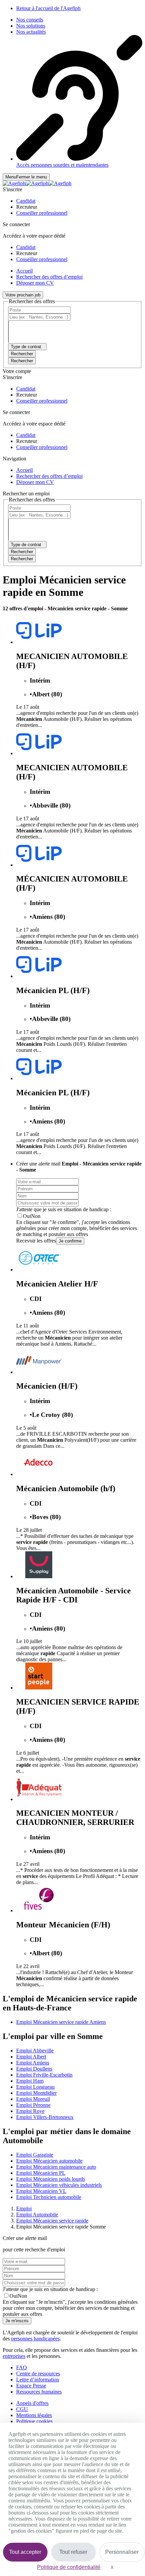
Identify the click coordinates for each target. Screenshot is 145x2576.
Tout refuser (73, 2552)
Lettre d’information (38, 2380)
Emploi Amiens (33, 2063)
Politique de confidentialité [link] (69, 2567)
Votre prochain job (23, 295)
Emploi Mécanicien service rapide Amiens (61, 2022)
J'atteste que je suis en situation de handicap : (64, 1209)
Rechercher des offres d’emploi (49, 277)
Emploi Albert (31, 2057)
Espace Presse (31, 2386)
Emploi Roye (30, 2111)
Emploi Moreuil (33, 2099)
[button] (26, 201)
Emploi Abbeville (35, 2051)
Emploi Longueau (35, 2087)
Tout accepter (25, 2552)
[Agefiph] (37, 183)
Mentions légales (34, 2415)
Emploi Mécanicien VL (41, 2191)
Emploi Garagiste (35, 2155)
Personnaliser (122, 2552)
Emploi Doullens (34, 2069)
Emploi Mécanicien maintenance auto (56, 2167)
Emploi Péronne (33, 2105)
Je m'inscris (17, 2321)
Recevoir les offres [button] (36, 1241)
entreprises (14, 2356)
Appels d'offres (32, 2403)
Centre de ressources (38, 2374)
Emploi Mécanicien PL (41, 2173)
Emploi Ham (30, 2081)
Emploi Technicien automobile (49, 2197)
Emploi (24, 2209)
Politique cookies (34, 2421)
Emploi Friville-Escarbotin (44, 2075)
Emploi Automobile (37, 2215)
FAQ (22, 2367)
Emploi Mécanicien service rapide (52, 2221)
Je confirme (70, 1241)
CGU (22, 2409)
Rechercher (22, 361)
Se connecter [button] (16, 224)
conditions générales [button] (116, 2302)
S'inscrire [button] (12, 189)
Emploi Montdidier (36, 2093)
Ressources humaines (39, 2392)
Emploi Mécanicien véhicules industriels (59, 2185)
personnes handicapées (35, 2339)
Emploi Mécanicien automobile (49, 2161)
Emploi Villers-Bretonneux (45, 2117)
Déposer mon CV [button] (35, 283)
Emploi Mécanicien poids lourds (51, 2179)
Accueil (24, 271)
